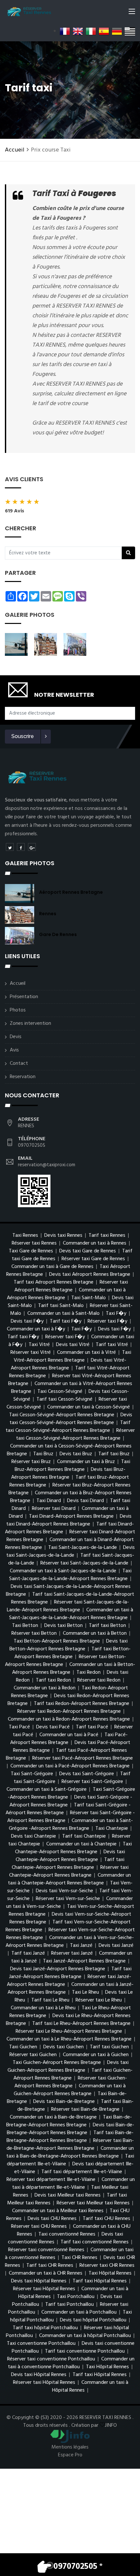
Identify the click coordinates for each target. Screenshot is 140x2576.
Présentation (24, 997)
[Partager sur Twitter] (10, 847)
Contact (19, 1063)
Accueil (15, 150)
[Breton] (130, 31)
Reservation (23, 1077)
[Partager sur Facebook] (21, 847)
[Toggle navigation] (132, 13)
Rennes (48, 914)
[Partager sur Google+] (32, 847)
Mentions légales (70, 2447)
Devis (16, 1037)
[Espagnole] (104, 31)
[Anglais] (78, 31)
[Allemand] (117, 31)
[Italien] (91, 31)
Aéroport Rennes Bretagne (71, 892)
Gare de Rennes (58, 934)
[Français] (65, 31)
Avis (14, 1050)
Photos (18, 1010)
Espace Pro (70, 2455)
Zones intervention (30, 1024)
